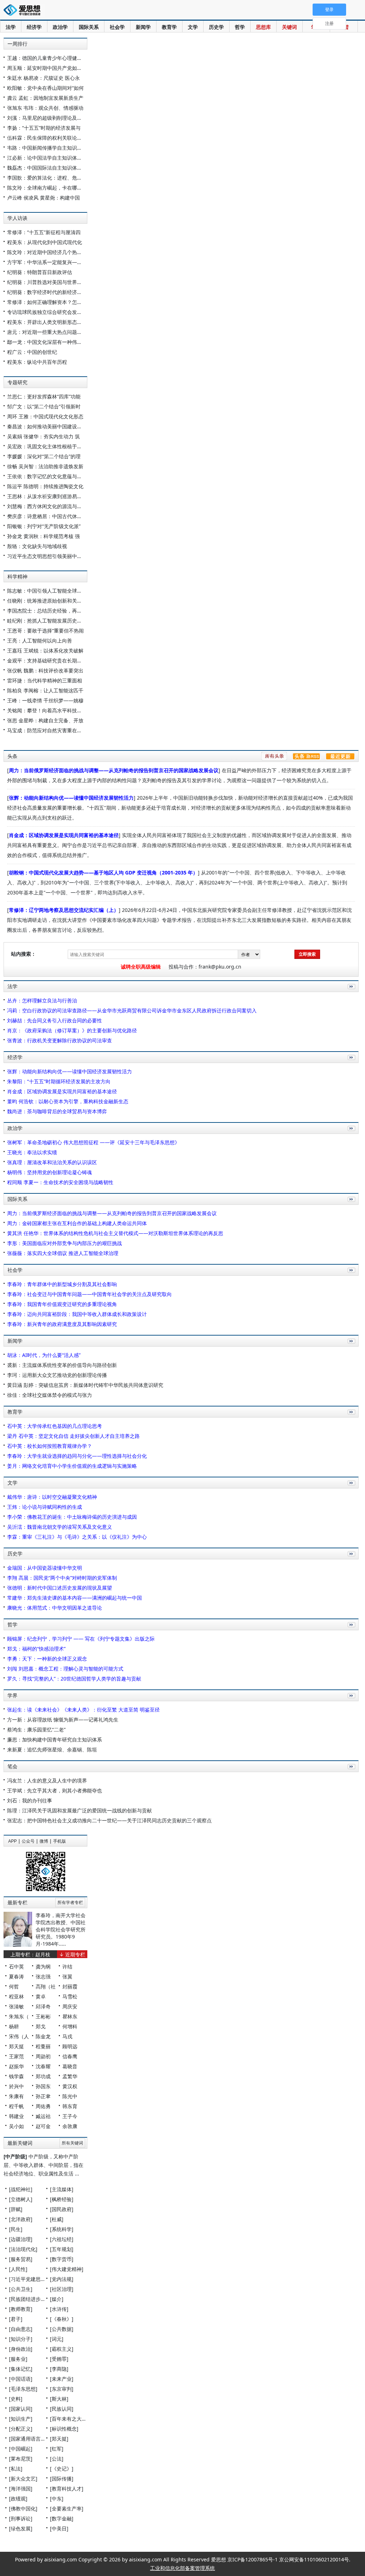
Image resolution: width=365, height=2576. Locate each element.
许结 (67, 1966)
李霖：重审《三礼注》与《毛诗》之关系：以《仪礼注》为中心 (77, 1537)
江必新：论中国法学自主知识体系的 (47, 158)
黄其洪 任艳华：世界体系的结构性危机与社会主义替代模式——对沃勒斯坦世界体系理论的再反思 (115, 1233)
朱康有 (16, 2096)
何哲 (14, 1986)
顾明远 (70, 2046)
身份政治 (21, 2349)
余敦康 (70, 2126)
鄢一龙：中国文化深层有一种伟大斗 (47, 342)
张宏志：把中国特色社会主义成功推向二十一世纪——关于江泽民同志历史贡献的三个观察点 (109, 1820)
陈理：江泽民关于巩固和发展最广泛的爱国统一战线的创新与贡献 (79, 1810)
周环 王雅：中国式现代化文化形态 (45, 416)
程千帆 (16, 2106)
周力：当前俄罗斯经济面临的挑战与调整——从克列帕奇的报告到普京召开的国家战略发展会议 (114, 770)
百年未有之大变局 (72, 2419)
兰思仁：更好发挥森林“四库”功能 (44, 396)
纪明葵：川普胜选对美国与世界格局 (47, 282)
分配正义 (21, 2429)
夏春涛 (16, 1976)
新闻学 (143, 27)
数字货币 (62, 2259)
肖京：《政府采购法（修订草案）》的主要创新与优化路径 (72, 1030)
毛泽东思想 (23, 2389)
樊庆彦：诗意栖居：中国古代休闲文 (47, 516)
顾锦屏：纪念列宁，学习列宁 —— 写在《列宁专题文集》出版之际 (81, 1639)
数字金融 (62, 2518)
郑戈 (41, 2026)
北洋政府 (21, 2219)
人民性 (18, 2269)
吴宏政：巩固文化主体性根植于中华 (47, 446)
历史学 (216, 27)
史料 (16, 2399)
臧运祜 (43, 2116)
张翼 (67, 1976)
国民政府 (62, 2209)
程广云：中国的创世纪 (32, 352)
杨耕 (14, 2026)
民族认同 (62, 2409)
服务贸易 (21, 2259)
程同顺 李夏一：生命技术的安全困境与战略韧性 (60, 1182)
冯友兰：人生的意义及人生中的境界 (47, 1780)
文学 (193, 27)
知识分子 (21, 2339)
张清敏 (16, 2006)
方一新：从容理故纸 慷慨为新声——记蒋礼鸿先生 (63, 1720)
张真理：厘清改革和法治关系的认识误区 (52, 1162)
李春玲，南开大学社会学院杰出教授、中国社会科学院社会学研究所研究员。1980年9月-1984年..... (61, 1929)
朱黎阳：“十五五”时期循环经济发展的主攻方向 (59, 1081)
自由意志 (21, 2329)
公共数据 (62, 2329)
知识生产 (21, 2419)
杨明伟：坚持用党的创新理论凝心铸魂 (50, 1172)
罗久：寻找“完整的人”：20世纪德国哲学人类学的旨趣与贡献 (74, 1679)
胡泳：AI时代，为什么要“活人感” (44, 1355)
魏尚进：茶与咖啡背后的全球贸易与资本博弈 (57, 1111)
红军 (57, 2449)
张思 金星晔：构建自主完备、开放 (45, 720)
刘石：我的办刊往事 (30, 1800)
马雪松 (70, 1996)
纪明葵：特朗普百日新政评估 (40, 272)
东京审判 (62, 2389)
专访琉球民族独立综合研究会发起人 (47, 312)
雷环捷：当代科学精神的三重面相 (45, 680)
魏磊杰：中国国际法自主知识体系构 (47, 168)
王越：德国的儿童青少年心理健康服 (47, 58)
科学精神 (17, 577)
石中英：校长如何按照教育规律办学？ (50, 1446)
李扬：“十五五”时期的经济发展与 (44, 128)
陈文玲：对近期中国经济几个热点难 (47, 252)
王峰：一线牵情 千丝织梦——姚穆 (45, 700)
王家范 (16, 2056)
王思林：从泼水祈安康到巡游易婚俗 (47, 496)
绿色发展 (21, 2528)
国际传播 (62, 2479)
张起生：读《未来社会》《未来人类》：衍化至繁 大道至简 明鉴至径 (83, 1710)
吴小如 (16, 2126)
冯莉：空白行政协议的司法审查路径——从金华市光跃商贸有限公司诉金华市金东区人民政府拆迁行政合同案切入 (132, 1010)
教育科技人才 (67, 2489)
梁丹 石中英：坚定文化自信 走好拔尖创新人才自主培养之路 (73, 1436)
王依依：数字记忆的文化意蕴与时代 (47, 476)
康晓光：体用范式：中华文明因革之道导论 (55, 1608)
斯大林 (59, 2399)
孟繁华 (70, 2076)
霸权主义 (62, 2349)
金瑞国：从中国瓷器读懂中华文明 (45, 1568)
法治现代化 (23, 2249)
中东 (57, 2498)
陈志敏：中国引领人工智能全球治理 (47, 591)
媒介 (57, 2299)
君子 (16, 2319)
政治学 (60, 27)
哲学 (240, 27)
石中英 (16, 1966)
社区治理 (62, 2289)
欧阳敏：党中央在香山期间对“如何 (45, 88)
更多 (350, 994)
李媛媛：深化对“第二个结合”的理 (44, 456)
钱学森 (16, 2076)
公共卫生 (21, 2289)
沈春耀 (43, 2066)
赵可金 (43, 2126)
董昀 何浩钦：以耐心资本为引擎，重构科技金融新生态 (68, 1101)
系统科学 (62, 2229)
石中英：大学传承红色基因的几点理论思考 (55, 1426)
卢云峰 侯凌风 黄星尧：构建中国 (43, 198)
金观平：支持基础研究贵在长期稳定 (47, 660)
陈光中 (70, 2096)
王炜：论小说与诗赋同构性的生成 (45, 1507)
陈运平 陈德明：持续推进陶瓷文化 (45, 486)
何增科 (70, 2026)
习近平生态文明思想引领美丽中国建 (47, 556)
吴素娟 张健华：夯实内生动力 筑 (43, 436)
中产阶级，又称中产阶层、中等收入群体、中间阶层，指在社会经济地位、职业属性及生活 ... (43, 2165)
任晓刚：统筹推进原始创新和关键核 (47, 601)
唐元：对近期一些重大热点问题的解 (47, 332)
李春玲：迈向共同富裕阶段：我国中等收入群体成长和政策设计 (77, 1314)
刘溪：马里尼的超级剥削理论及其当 (47, 118)
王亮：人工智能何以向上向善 (40, 641)
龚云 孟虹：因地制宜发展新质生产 (45, 98)
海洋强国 (21, 2489)
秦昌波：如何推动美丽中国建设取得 (47, 426)
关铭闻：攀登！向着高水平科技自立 (47, 710)
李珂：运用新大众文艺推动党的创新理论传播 (57, 1375)
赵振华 (16, 2066)
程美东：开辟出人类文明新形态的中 (47, 322)
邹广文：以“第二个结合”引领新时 (44, 406)
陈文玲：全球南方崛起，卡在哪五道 (47, 188)
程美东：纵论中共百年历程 (37, 362)
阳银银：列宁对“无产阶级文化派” (44, 526)
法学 (11, 27)
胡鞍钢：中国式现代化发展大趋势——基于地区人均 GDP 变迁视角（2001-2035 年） (103, 873)
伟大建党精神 (67, 2269)
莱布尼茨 (21, 2459)
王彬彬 (43, 2016)
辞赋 (16, 2209)
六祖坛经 (62, 2239)
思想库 (263, 27)
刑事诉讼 (21, 2518)
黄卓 (41, 1996)
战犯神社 (21, 2189)
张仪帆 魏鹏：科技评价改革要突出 (45, 670)
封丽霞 (70, 1986)
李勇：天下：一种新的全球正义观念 (47, 1659)
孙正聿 (43, 2096)
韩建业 (16, 2116)
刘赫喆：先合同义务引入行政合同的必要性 (55, 1020)
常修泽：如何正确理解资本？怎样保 (47, 302)
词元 (57, 2339)
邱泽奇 (43, 2006)
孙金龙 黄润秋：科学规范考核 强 (43, 536)
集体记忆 (21, 2369)
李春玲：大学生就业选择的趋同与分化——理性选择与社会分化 (77, 1456)
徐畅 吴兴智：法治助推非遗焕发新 (45, 466)
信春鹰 (70, 2056)
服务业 (18, 2359)
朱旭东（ (19, 2016)
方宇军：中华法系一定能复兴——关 (47, 262)
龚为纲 (43, 1966)
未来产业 (62, 2379)
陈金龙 (43, 2036)
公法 (57, 2459)
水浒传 (59, 2309)
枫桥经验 (62, 2199)
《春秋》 (62, 2319)
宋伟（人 (19, 2036)
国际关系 (89, 27)
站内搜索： (24, 954)
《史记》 (62, 2469)
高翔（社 (46, 1986)
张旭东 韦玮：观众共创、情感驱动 (45, 108)
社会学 (117, 27)
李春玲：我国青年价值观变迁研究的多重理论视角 (62, 1304)
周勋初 (43, 2056)
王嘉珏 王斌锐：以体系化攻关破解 (45, 651)
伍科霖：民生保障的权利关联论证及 (47, 138)
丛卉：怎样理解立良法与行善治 (42, 1000)
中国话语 (21, 2379)
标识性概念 (64, 2429)
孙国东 (43, 2086)
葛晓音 (70, 2066)
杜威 (57, 2219)
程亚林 (16, 1996)
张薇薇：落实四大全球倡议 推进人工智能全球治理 (63, 1253)
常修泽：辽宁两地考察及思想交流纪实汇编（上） (64, 910)
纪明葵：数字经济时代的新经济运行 (47, 292)
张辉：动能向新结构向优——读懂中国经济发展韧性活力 (71, 798)
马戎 (67, 2036)
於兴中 (16, 2086)
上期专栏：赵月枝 (30, 1954)
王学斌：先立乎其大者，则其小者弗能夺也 (55, 1790)
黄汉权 (70, 2086)
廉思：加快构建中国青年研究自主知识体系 (55, 1739)
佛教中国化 (23, 2508)
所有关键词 (72, 2143)
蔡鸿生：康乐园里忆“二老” (36, 1730)
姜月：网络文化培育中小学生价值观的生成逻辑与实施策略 (72, 1466)
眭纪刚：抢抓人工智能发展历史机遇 (47, 621)
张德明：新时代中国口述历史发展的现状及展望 (60, 1588)
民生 (16, 2229)
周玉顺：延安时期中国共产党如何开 (47, 68)
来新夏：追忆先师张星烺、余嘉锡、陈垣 (52, 1749)
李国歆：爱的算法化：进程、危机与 (47, 178)
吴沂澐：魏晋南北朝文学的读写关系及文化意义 (60, 1527)
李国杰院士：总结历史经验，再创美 (47, 611)
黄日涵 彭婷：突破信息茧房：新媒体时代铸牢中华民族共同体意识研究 (85, 1385)
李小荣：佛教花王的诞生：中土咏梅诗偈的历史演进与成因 (72, 1517)
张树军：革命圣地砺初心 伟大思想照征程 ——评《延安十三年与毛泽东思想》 (93, 1142)
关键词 (289, 27)
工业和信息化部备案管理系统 (182, 2568)
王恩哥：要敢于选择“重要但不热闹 (45, 631)
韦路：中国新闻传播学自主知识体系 (47, 148)
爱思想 (24, 11)
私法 (16, 2469)
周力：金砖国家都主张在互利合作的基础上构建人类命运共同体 (77, 1223)
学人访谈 (17, 218)
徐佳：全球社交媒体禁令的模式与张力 (50, 1395)
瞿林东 (70, 2016)
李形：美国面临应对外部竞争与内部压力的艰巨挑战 (65, 1243)
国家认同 (21, 2409)
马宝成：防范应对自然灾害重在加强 (47, 730)
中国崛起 (21, 2449)
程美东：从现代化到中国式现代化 (45, 242)
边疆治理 (21, 2239)
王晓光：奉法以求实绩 (32, 1152)
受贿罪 (59, 2359)
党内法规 (62, 2279)
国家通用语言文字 (31, 2439)
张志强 (43, 1976)
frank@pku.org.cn (220, 967)
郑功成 (43, 2076)
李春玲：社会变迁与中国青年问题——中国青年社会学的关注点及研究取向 (89, 1294)
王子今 (70, 2116)
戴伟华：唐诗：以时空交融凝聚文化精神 (52, 1497)
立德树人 (21, 2199)
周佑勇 (43, 2106)
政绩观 (18, 2498)
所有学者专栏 (70, 1903)
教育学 (169, 27)
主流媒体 (62, 2189)
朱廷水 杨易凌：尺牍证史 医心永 (43, 78)
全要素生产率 (67, 2508)
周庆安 (70, 2006)
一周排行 (17, 44)
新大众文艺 (23, 2479)
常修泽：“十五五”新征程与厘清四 (44, 232)
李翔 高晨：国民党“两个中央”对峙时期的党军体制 (62, 1578)
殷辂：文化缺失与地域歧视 (37, 546)
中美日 (59, 2528)
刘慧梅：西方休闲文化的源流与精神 (47, 506)
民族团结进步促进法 (33, 2299)
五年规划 (62, 2249)
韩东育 (70, 2106)
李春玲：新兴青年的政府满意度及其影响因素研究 (62, 1324)
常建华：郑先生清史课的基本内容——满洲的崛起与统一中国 (74, 1598)
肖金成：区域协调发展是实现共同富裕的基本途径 (64, 835)
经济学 (34, 27)
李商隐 (59, 2369)
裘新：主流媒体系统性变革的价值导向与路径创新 (62, 1365)
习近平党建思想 (28, 2279)
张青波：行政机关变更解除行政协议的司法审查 (60, 1040)
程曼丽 (43, 2046)
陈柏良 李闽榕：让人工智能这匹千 (45, 690)
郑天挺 (16, 2046)
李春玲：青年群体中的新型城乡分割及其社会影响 (62, 1284)
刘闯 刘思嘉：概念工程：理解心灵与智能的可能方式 (65, 1669)
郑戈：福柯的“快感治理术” (36, 1649)
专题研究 (17, 382)
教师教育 (21, 2309)
